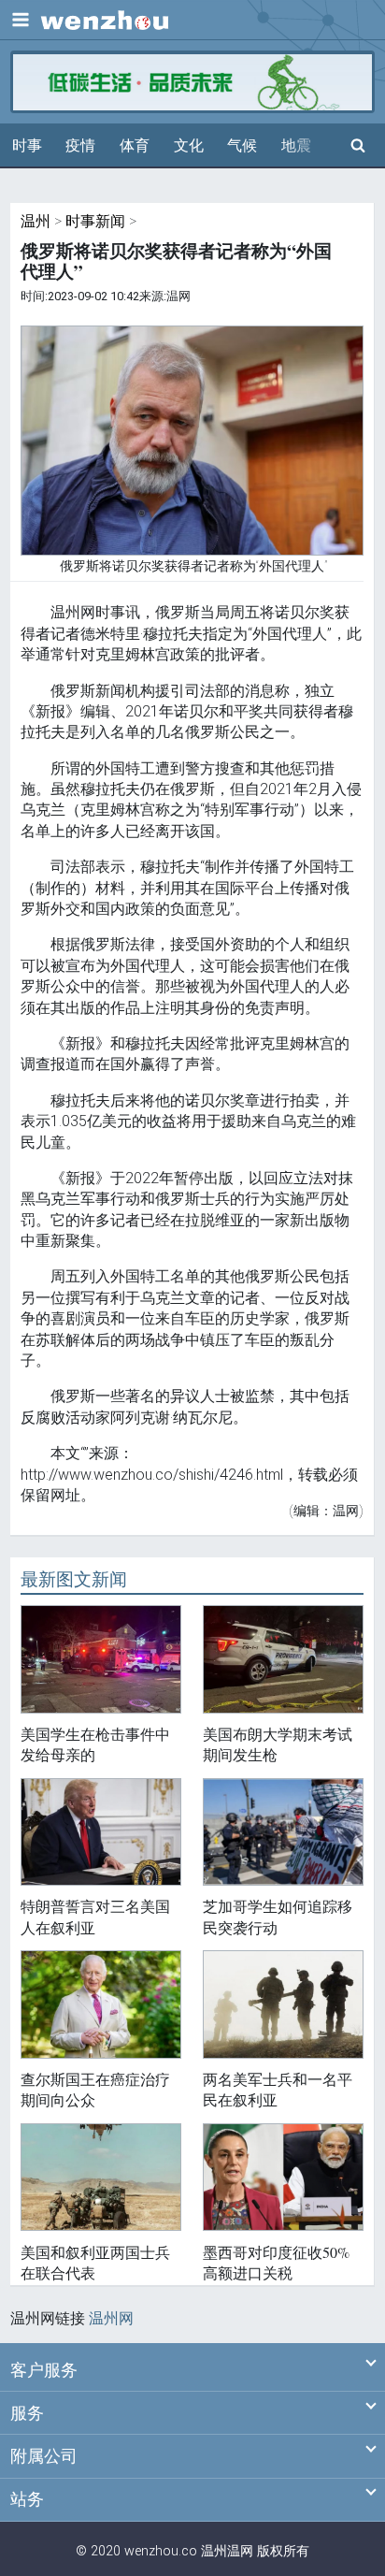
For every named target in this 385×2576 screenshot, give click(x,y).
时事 (27, 145)
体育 (135, 145)
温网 (240, 2551)
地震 (296, 145)
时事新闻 (95, 221)
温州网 (111, 2318)
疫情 (80, 145)
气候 (242, 145)
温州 (36, 221)
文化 (189, 145)
